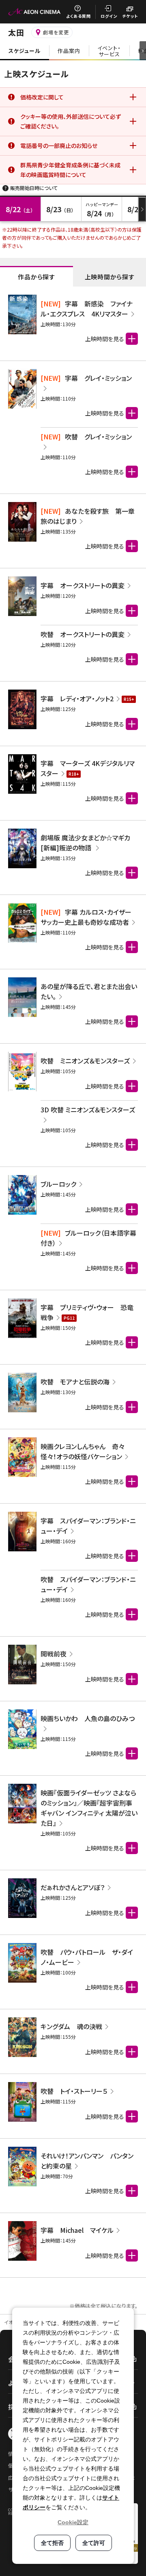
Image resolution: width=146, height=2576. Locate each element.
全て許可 (94, 2543)
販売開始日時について (34, 188)
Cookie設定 (73, 2522)
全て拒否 (52, 2543)
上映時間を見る (105, 413)
